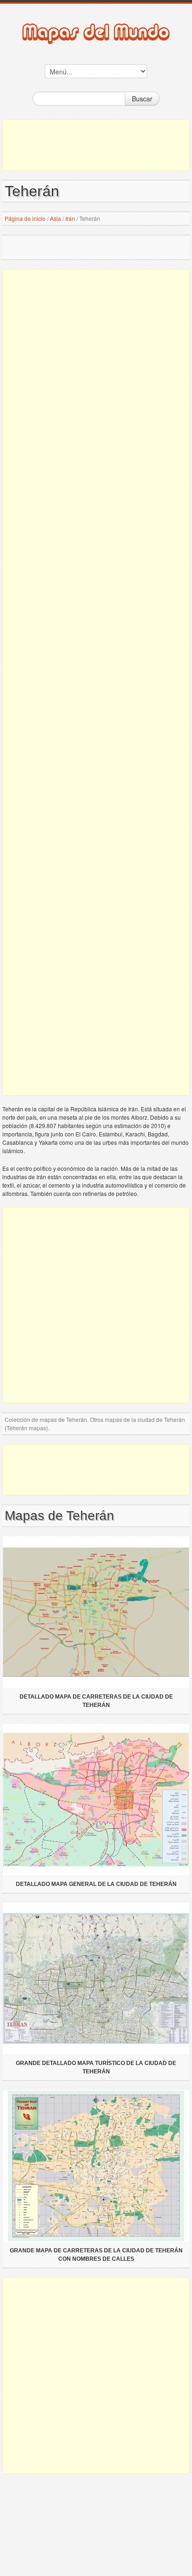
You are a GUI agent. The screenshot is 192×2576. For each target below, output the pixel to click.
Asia (55, 218)
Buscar (142, 99)
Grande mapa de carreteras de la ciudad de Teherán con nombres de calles (96, 2255)
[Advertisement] (96, 145)
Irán (70, 218)
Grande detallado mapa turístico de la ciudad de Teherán (96, 2067)
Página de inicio (25, 218)
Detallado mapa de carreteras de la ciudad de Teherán (96, 1701)
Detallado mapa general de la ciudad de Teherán (96, 1884)
